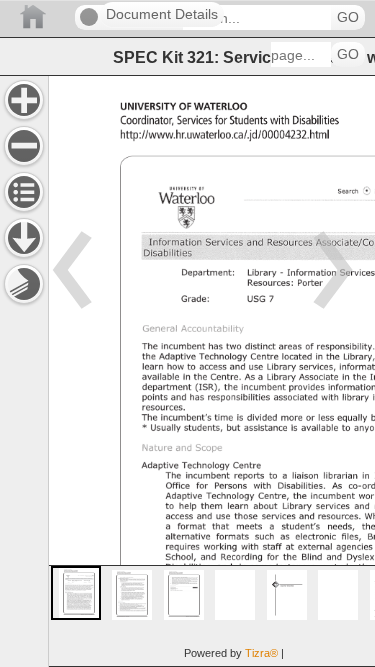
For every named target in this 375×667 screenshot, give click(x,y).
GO (348, 17)
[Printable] (24, 284)
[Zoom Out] (24, 146)
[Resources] (24, 238)
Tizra (261, 653)
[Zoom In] (24, 100)
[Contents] (24, 192)
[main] (211, 371)
